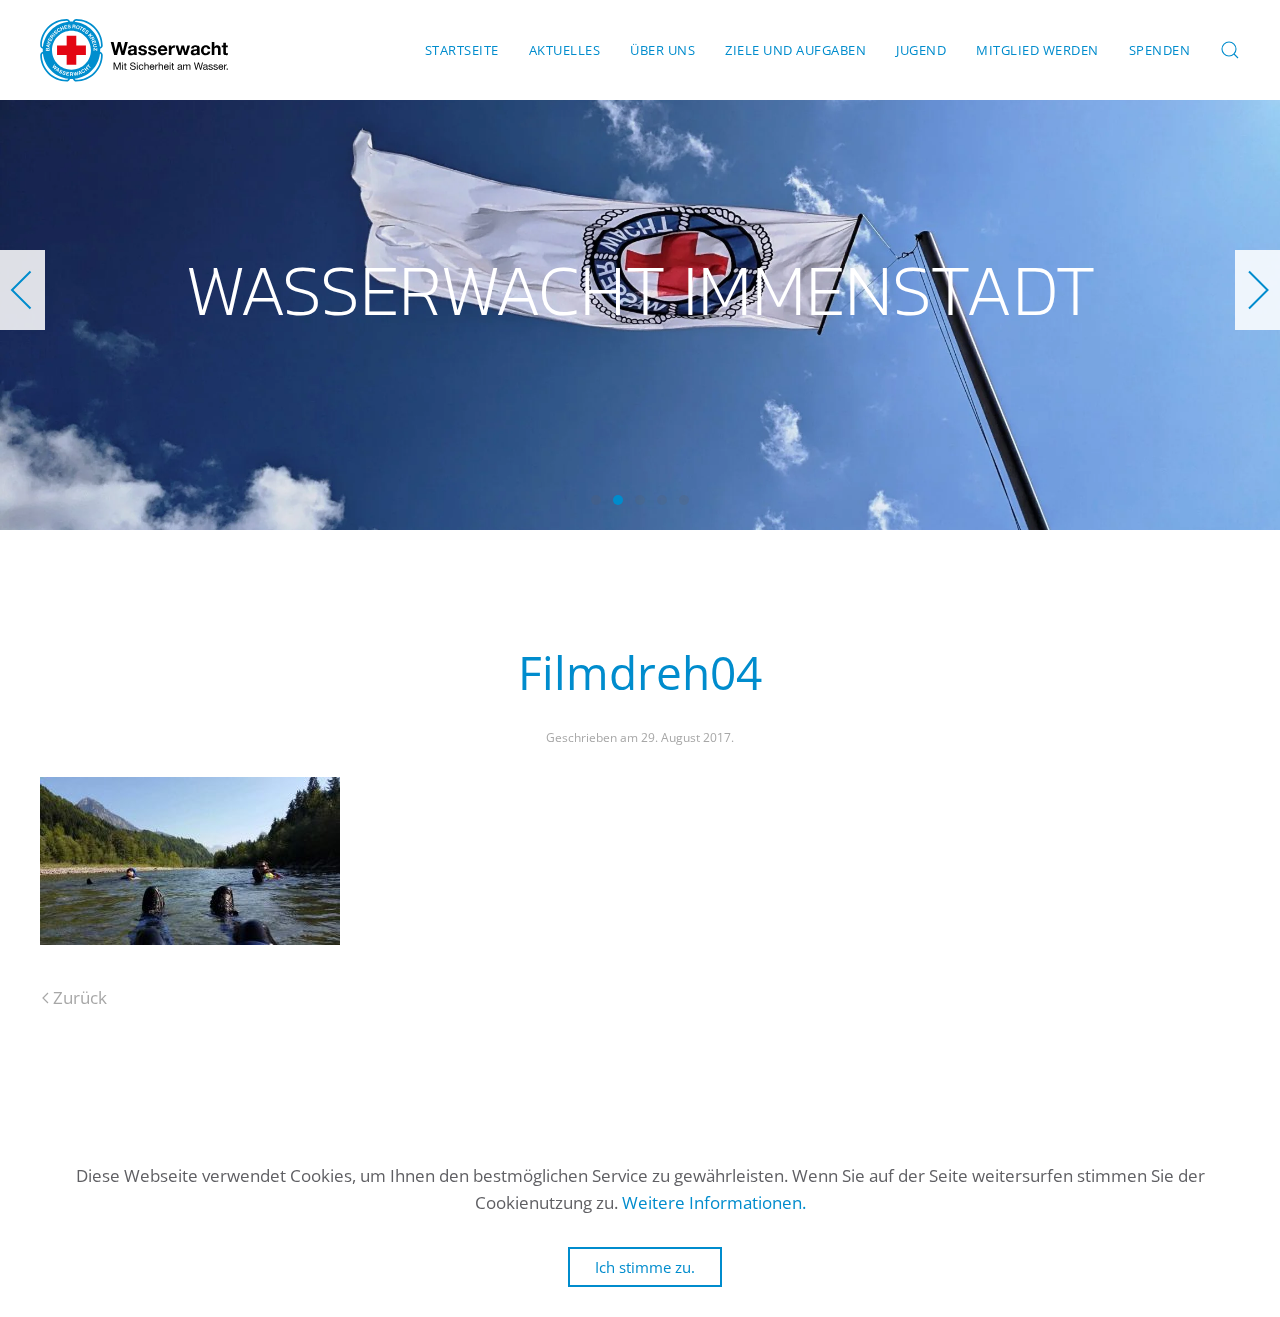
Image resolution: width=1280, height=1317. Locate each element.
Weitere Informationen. (714, 1202)
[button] (1230, 50)
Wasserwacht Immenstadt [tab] (596, 500)
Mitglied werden (1037, 50)
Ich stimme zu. (645, 1267)
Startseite (462, 50)
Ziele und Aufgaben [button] (795, 50)
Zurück (80, 997)
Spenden (1160, 50)
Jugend (921, 50)
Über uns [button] (662, 50)
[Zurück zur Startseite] (134, 50)
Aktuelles (565, 50)
